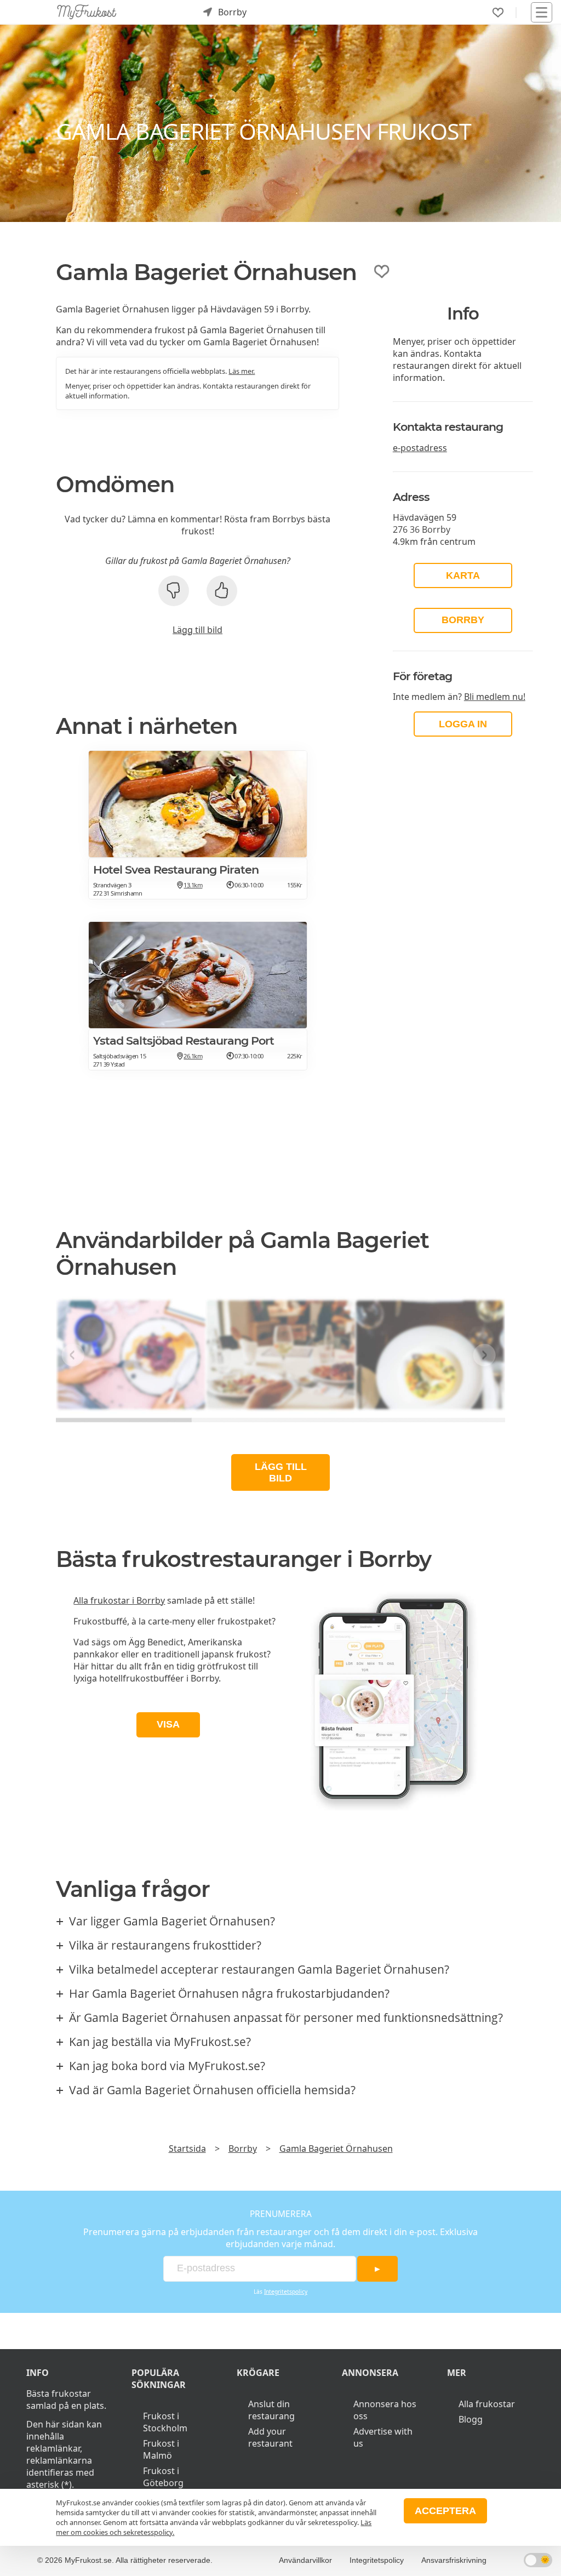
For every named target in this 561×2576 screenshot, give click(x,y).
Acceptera (445, 2511)
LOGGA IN (463, 724)
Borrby (463, 620)
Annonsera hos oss (385, 2410)
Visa (168, 1724)
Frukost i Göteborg (163, 2477)
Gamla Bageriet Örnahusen (336, 2148)
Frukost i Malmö (161, 2449)
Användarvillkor (305, 2560)
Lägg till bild (198, 630)
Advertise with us (383, 2437)
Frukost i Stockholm (165, 2422)
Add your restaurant (270, 2437)
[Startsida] (87, 12)
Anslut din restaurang (271, 2410)
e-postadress (420, 448)
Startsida (187, 2148)
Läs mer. (242, 371)
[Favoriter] (498, 13)
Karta (463, 575)
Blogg (471, 2419)
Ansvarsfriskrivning (454, 2560)
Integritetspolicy (286, 2292)
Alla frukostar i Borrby (119, 1600)
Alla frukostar (487, 2404)
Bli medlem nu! (495, 697)
